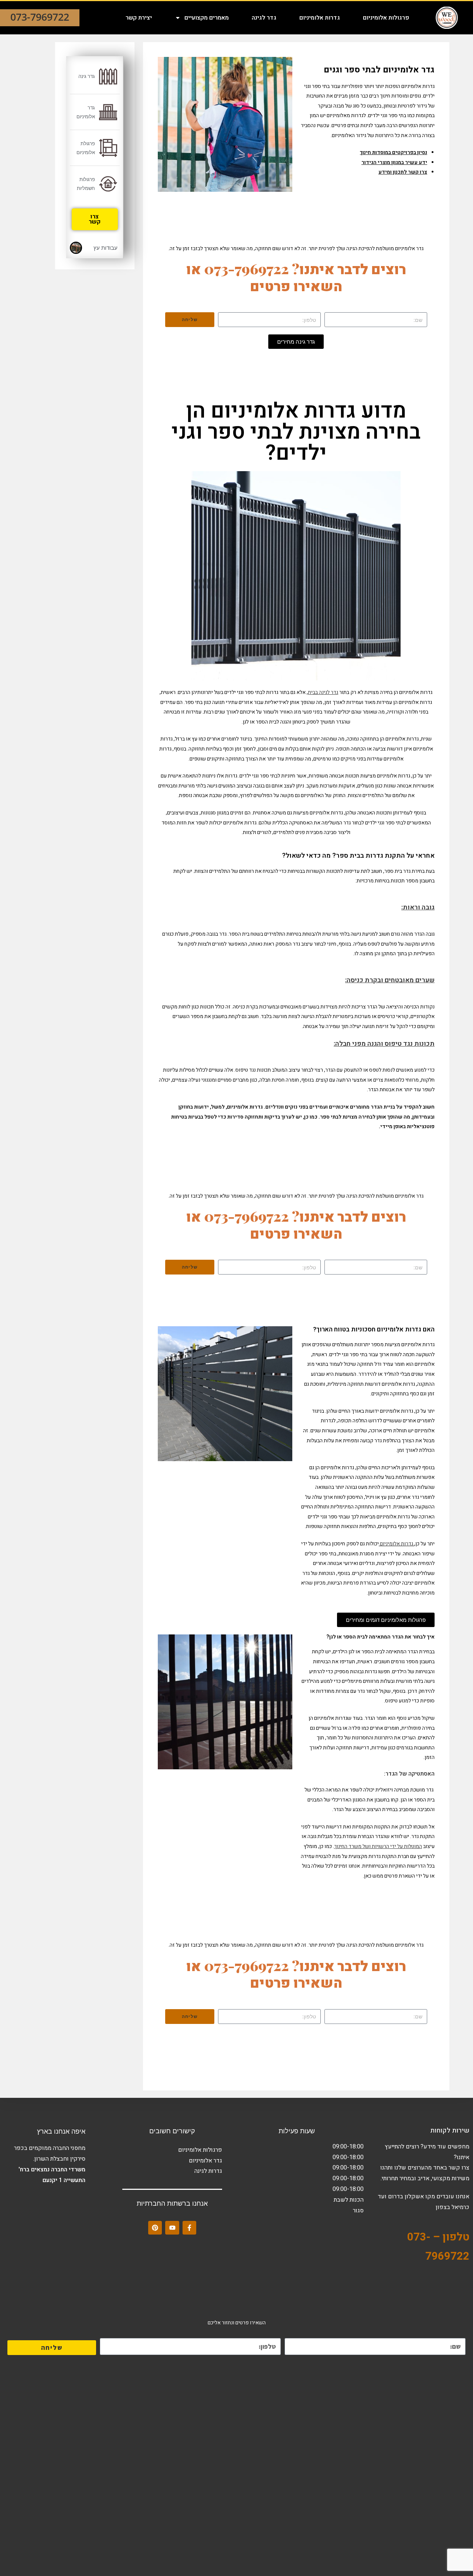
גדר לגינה (264, 18)
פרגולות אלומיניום (386, 18)
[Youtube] (172, 2228)
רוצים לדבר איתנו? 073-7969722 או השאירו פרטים (296, 277)
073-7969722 (40, 17)
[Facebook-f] (189, 2228)
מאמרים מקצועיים (207, 18)
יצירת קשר (139, 18)
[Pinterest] (155, 2228)
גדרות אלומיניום (320, 18)
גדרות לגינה (208, 2171)
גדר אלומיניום (205, 2161)
